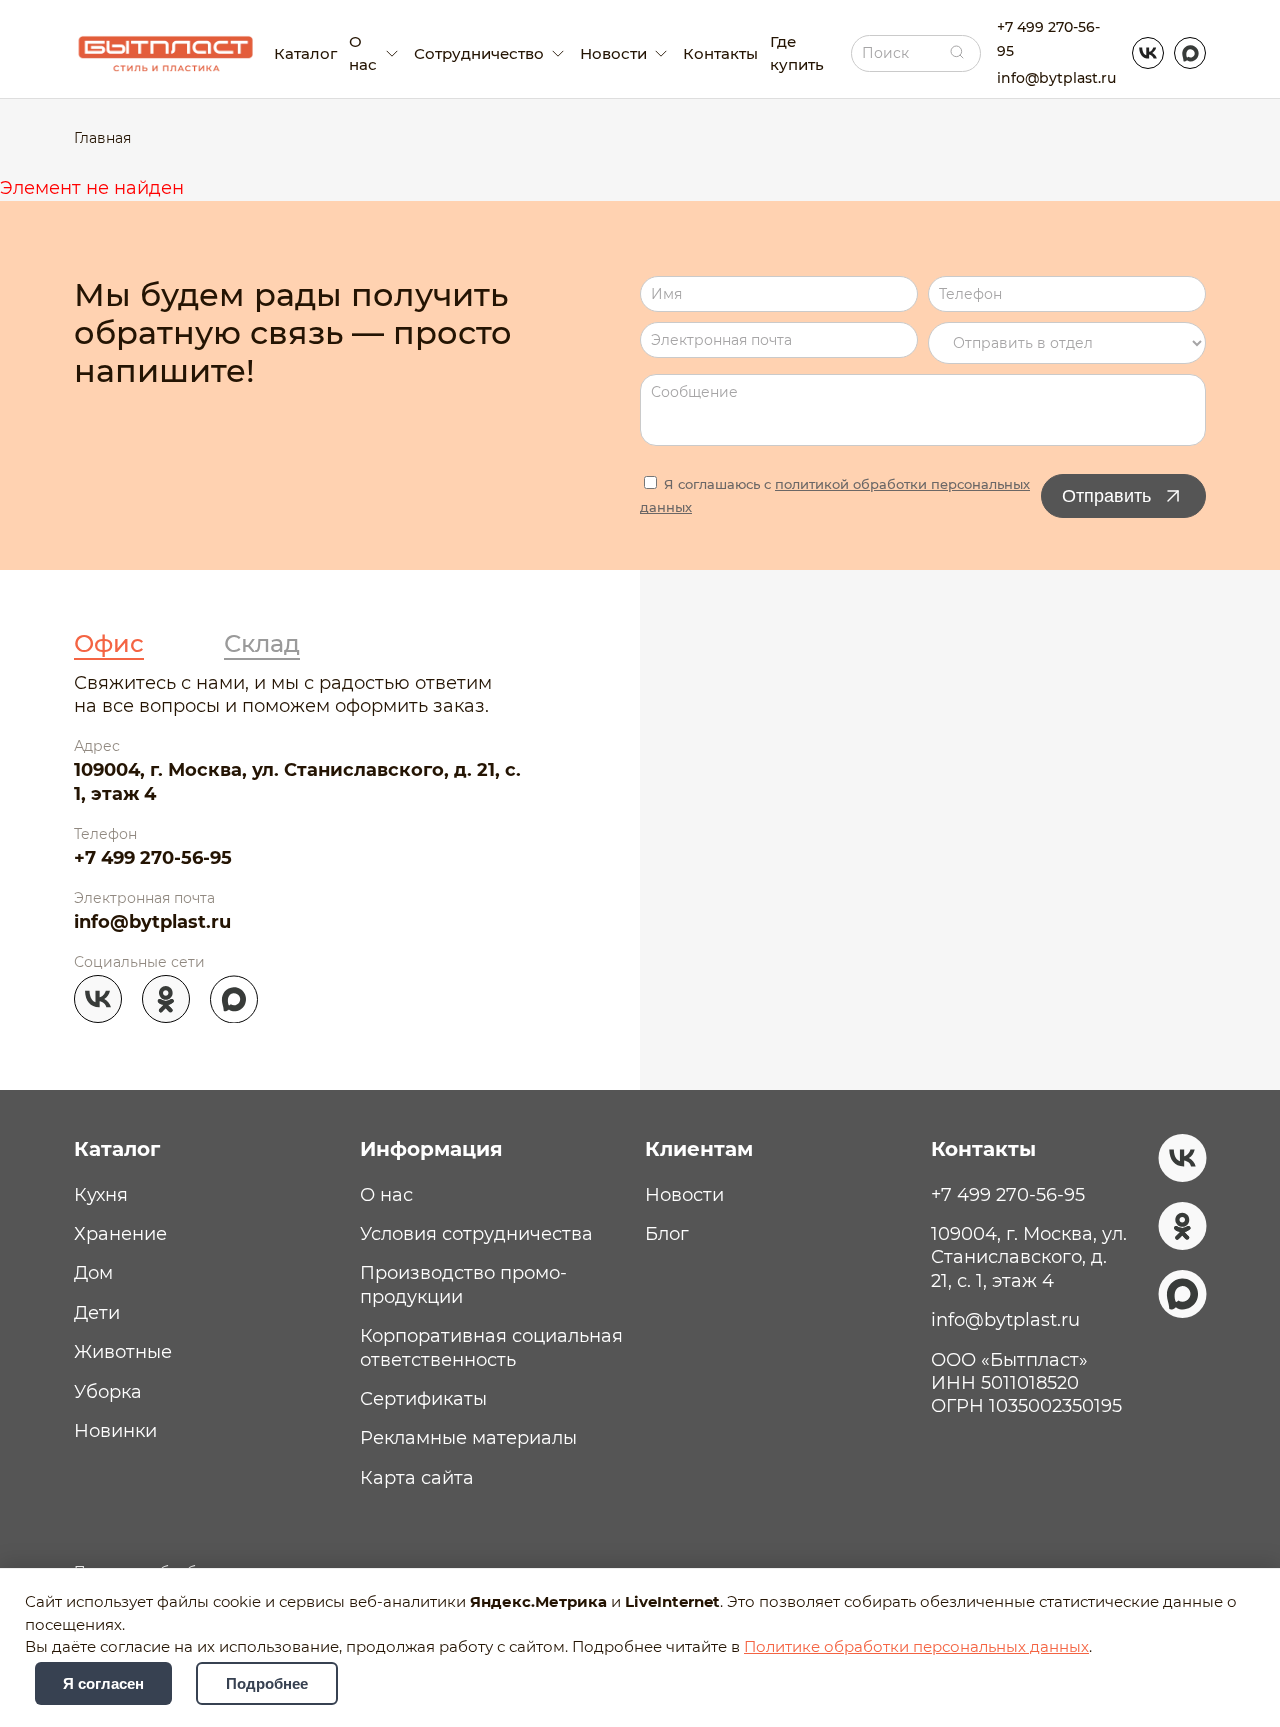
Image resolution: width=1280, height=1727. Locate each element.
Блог (667, 1234)
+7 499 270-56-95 (1048, 38)
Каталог (305, 53)
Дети (97, 1313)
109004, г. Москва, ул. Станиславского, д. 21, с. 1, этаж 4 (297, 781)
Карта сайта (417, 1478)
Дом (93, 1273)
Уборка (108, 1392)
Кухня (101, 1195)
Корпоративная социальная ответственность (491, 1347)
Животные (123, 1352)
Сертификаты (423, 1399)
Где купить (797, 53)
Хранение (120, 1234)
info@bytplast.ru (1056, 78)
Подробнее (267, 1683)
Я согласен (103, 1683)
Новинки (115, 1431)
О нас (386, 1195)
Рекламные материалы (468, 1438)
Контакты (720, 53)
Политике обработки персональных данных (916, 1647)
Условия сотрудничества (476, 1234)
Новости (684, 1195)
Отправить (1106, 496)
